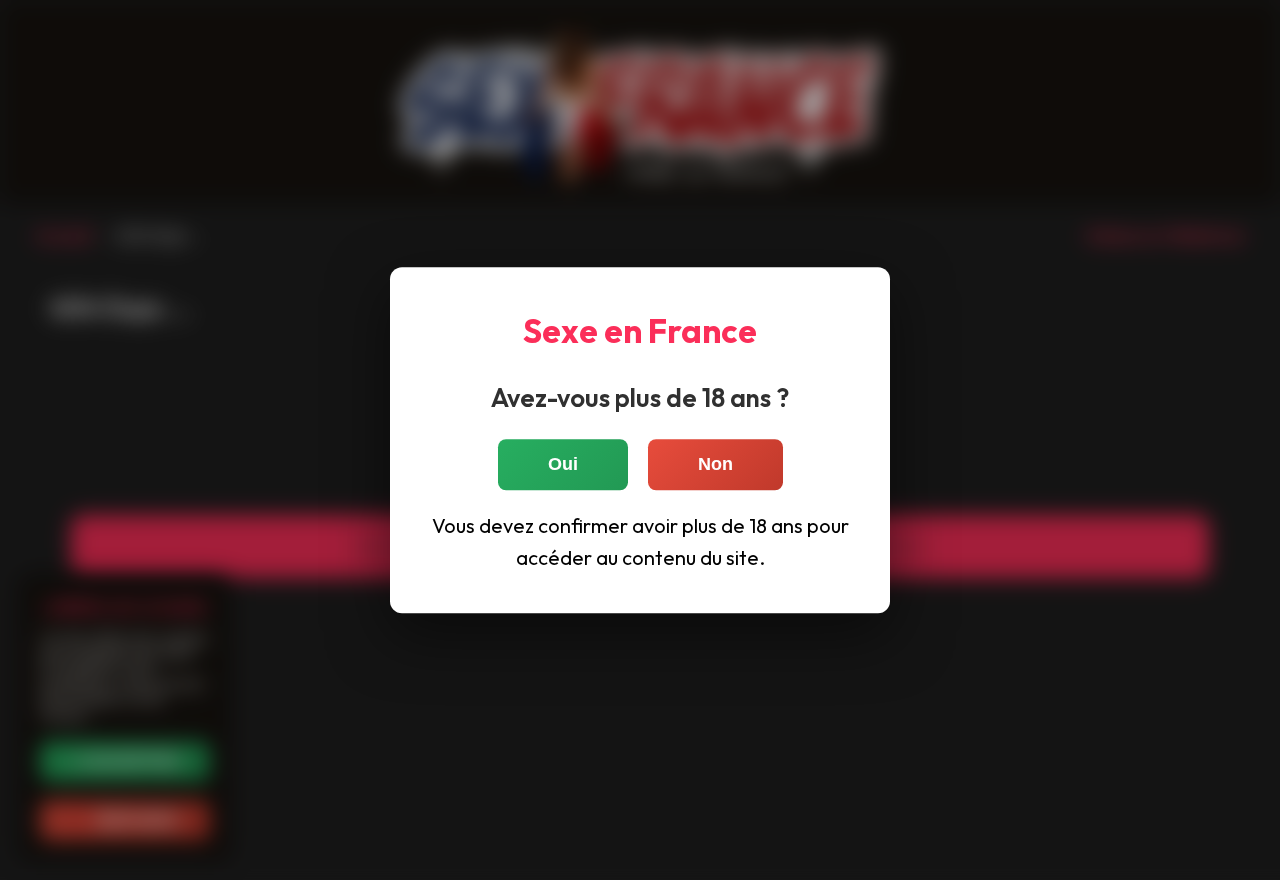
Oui (563, 464)
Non (715, 464)
